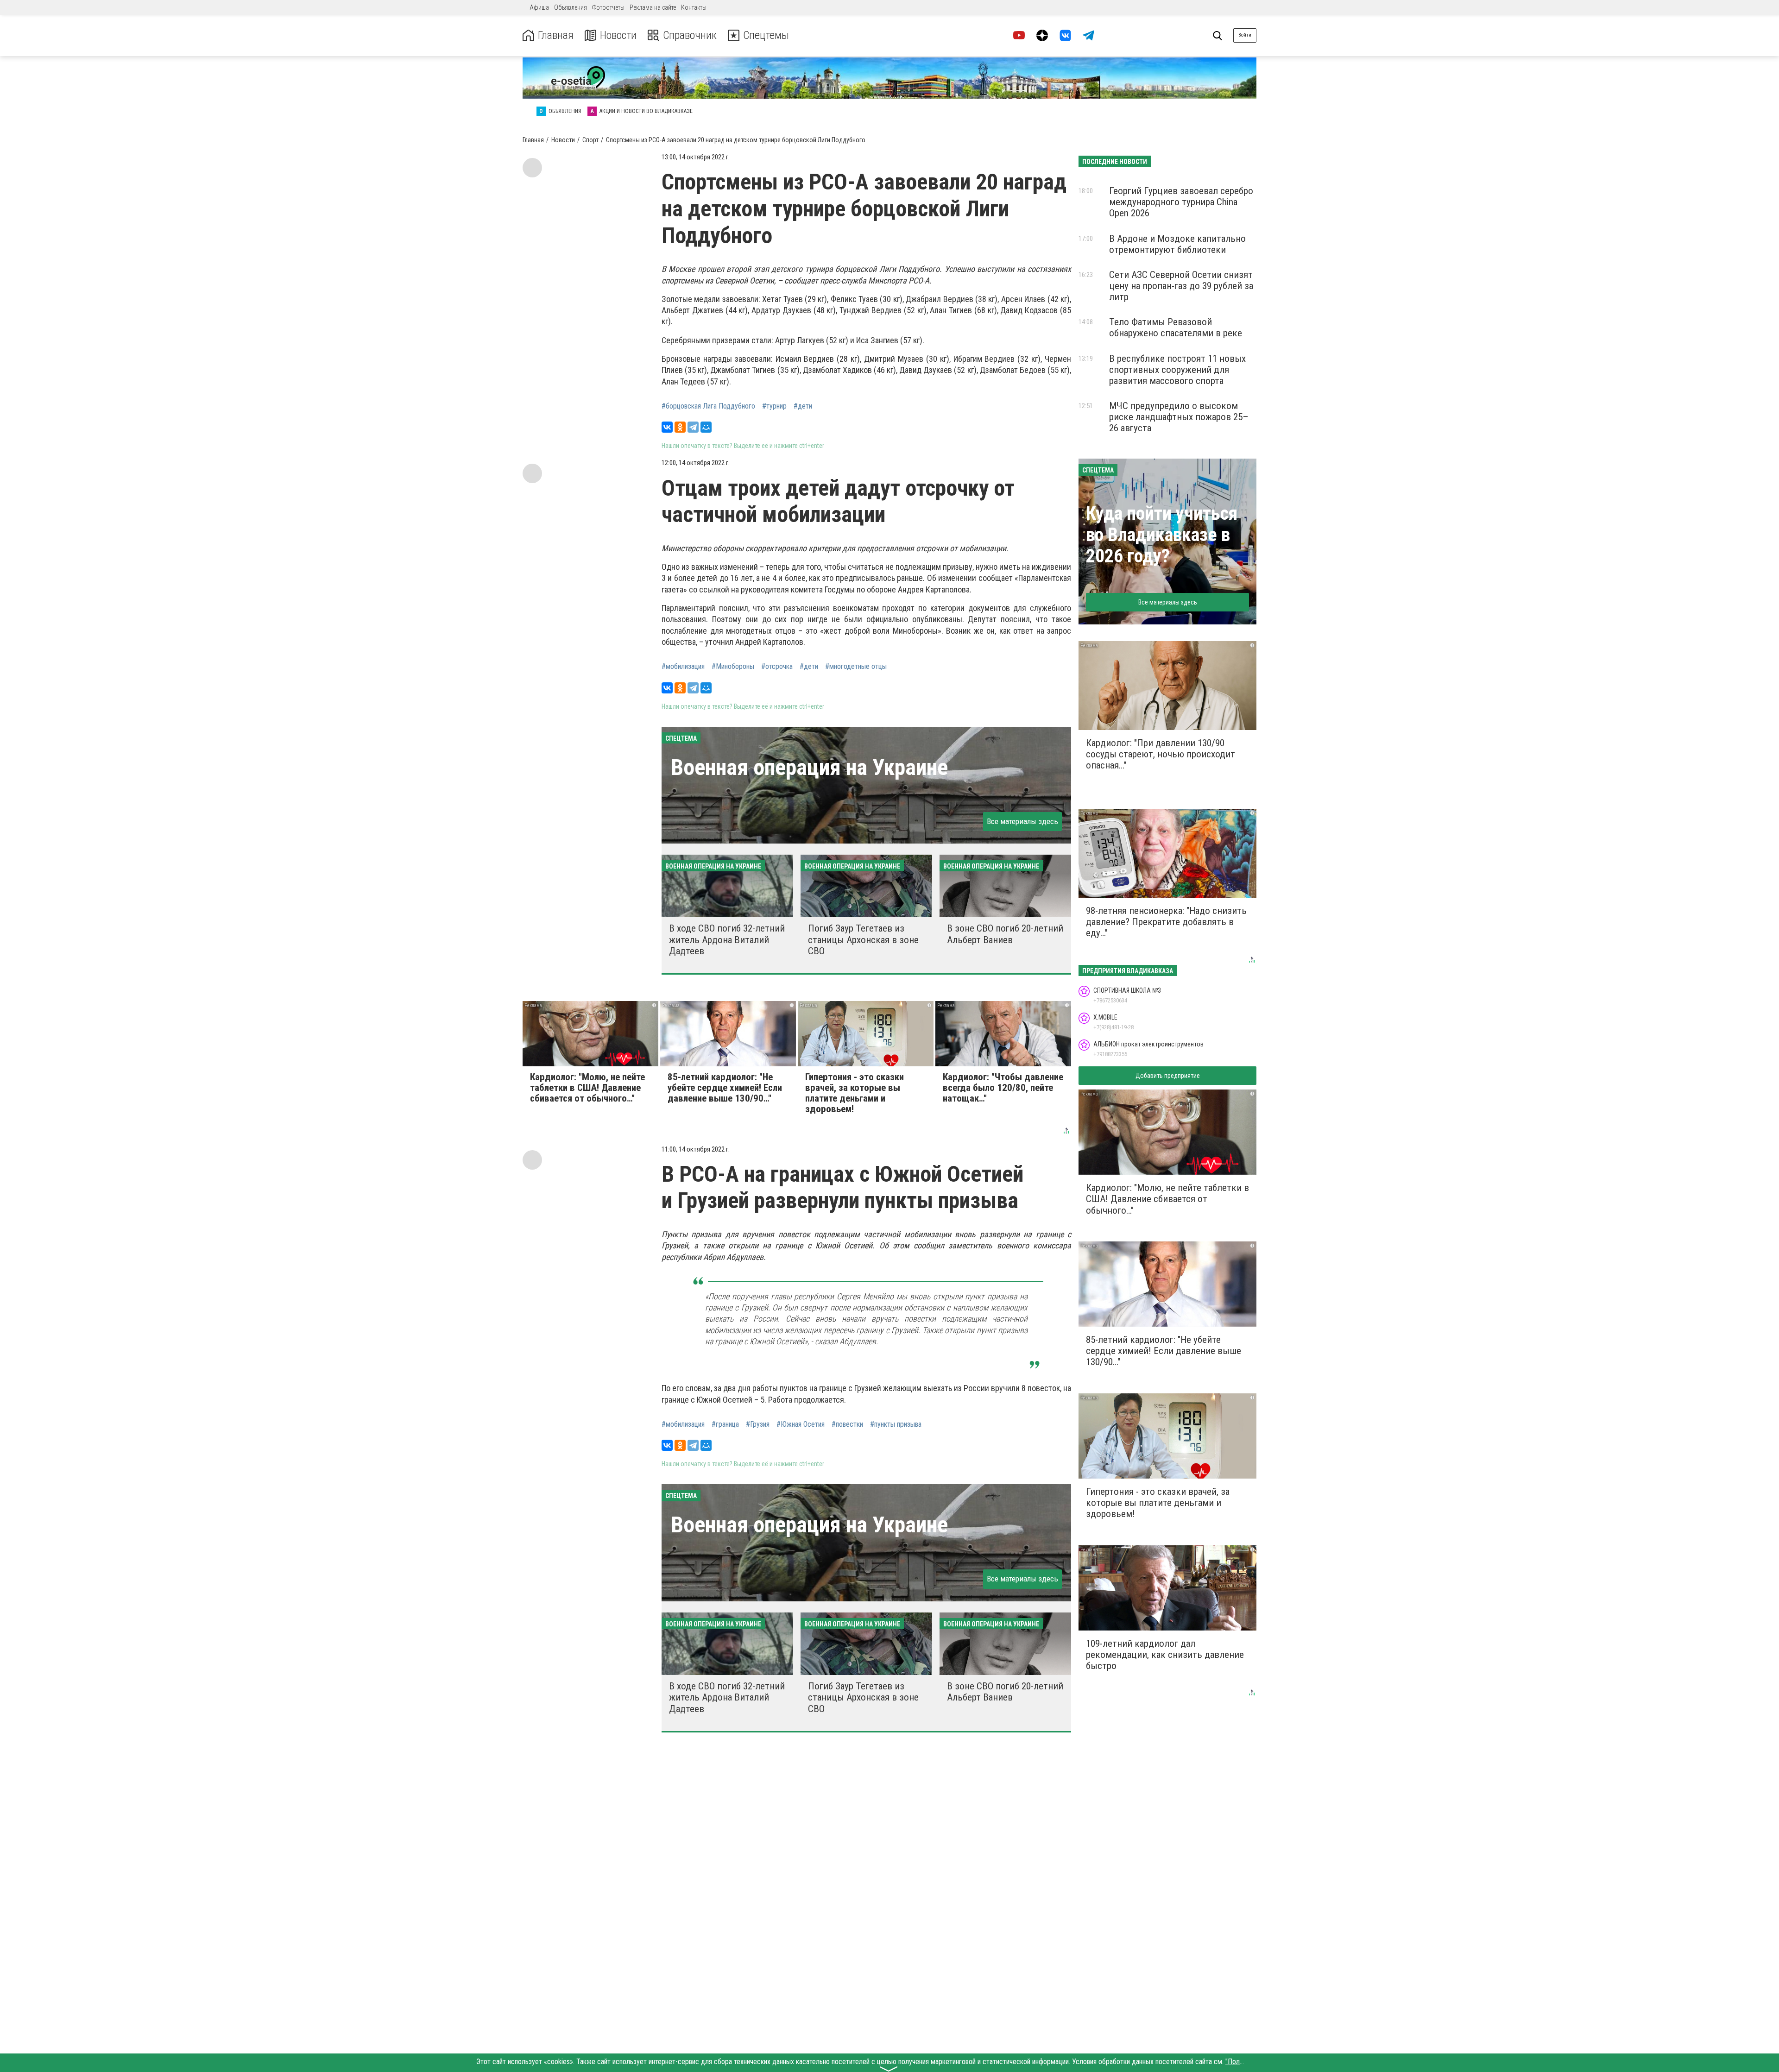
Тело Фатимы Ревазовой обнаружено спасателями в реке (1176, 327)
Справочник (690, 35)
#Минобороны (733, 667)
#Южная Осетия (801, 1424)
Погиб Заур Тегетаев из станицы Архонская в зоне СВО (863, 939)
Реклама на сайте (653, 7)
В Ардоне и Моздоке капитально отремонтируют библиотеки (1177, 244)
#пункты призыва (896, 1424)
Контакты (694, 7)
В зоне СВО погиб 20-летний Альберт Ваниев (1005, 934)
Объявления (571, 7)
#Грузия (758, 1424)
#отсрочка (777, 667)
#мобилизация (683, 667)
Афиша (539, 7)
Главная (556, 35)
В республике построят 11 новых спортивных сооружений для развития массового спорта (1177, 370)
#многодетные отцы (856, 667)
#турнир (774, 406)
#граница (725, 1424)
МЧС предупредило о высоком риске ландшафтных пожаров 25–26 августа (1179, 417)
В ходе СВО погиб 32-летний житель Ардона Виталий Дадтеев (727, 939)
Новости (618, 35)
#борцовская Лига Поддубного (708, 406)
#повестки (847, 1424)
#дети (803, 406)
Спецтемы (766, 35)
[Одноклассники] (680, 427)
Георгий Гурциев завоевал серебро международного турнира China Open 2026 (1181, 202)
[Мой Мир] (706, 427)
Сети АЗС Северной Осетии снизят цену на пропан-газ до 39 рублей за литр (1181, 286)
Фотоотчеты (608, 7)
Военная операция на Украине (809, 767)
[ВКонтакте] (667, 427)
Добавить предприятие (1168, 1076)
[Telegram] (693, 427)
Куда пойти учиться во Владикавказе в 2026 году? (1162, 535)
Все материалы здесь (1022, 821)
